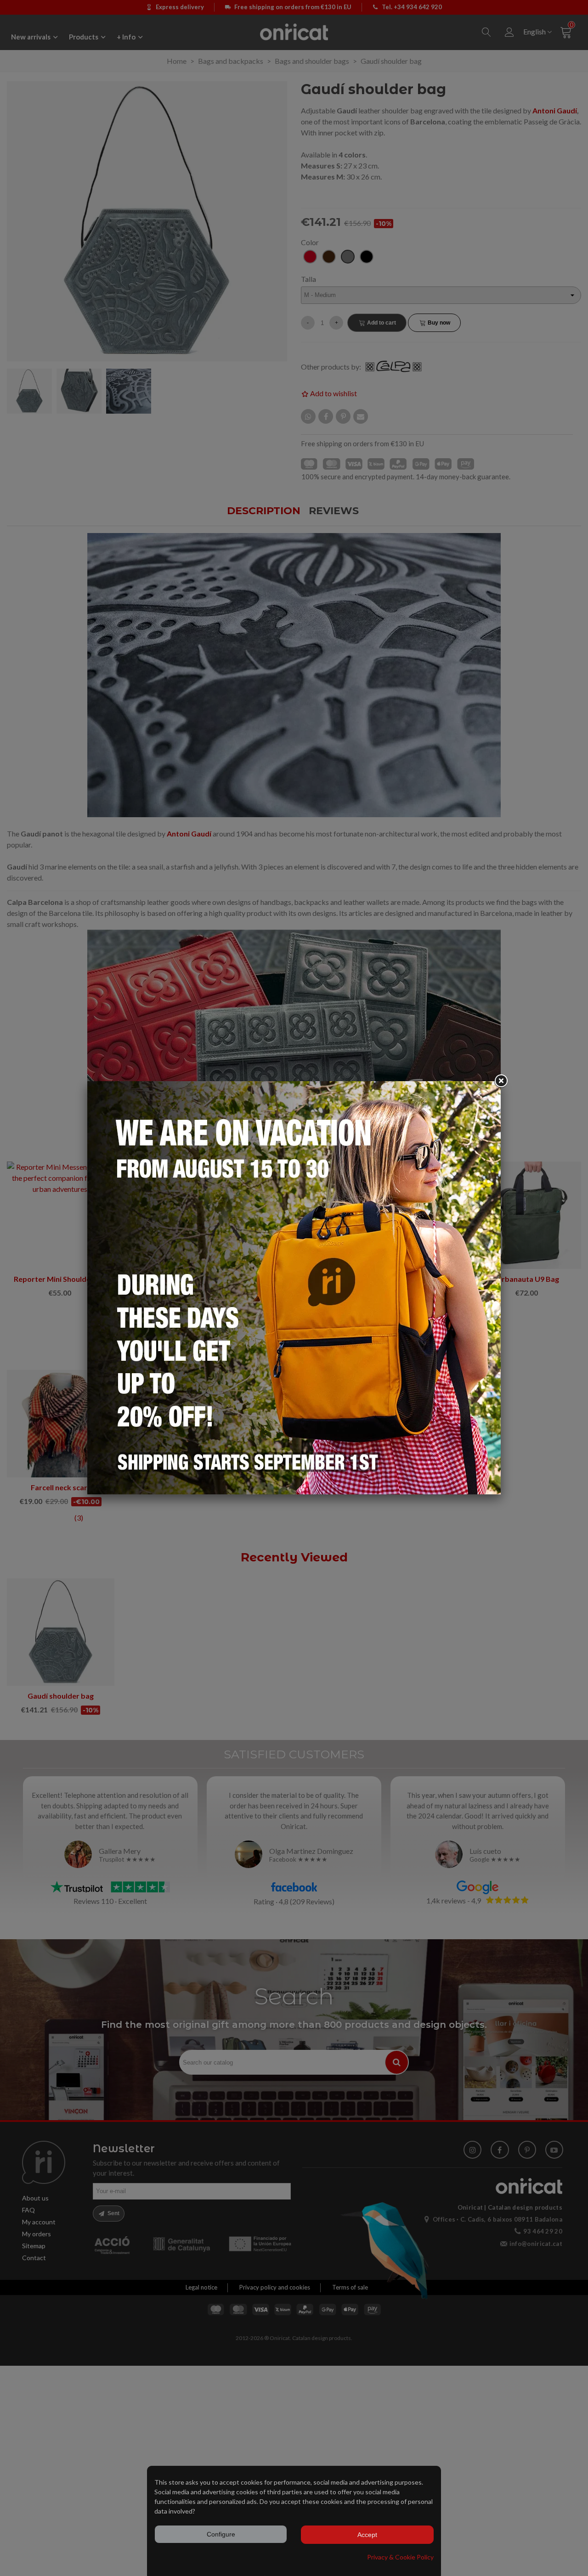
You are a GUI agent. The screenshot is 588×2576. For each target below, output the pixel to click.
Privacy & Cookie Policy (400, 2557)
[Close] (501, 1081)
